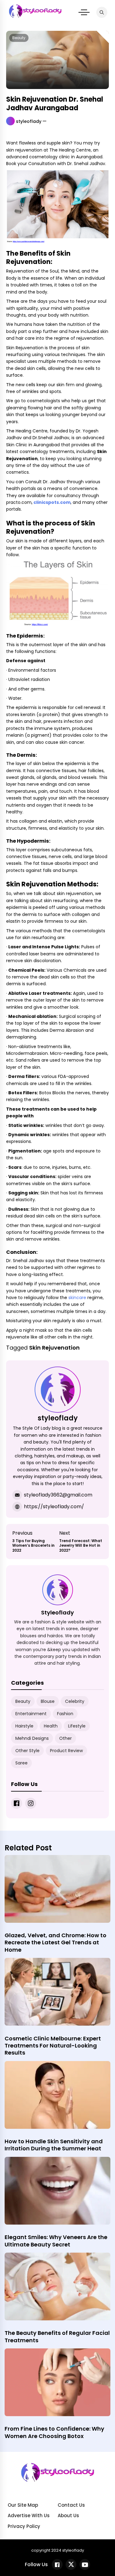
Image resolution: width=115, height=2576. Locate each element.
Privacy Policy (24, 2526)
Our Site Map (23, 2505)
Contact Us (71, 2505)
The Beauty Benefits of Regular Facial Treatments (57, 2336)
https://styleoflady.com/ (54, 1507)
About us (68, 2515)
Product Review (66, 1751)
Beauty (19, 38)
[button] (84, 12)
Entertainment (31, 1714)
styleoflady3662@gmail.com (58, 1495)
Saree (21, 1763)
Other (65, 1738)
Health (51, 1726)
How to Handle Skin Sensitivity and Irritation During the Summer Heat (54, 2145)
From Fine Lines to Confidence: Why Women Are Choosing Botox (54, 2432)
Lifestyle (77, 1726)
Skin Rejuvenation (54, 1348)
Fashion (65, 1714)
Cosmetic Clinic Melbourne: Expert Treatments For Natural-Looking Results (53, 2046)
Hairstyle (24, 1726)
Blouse (48, 1701)
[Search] (102, 12)
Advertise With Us (29, 2515)
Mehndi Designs (32, 1738)
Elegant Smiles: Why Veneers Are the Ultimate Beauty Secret (56, 2241)
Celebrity (75, 1701)
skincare (77, 1298)
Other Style (27, 1751)
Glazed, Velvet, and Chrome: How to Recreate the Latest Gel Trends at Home (56, 1942)
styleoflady (29, 121)
